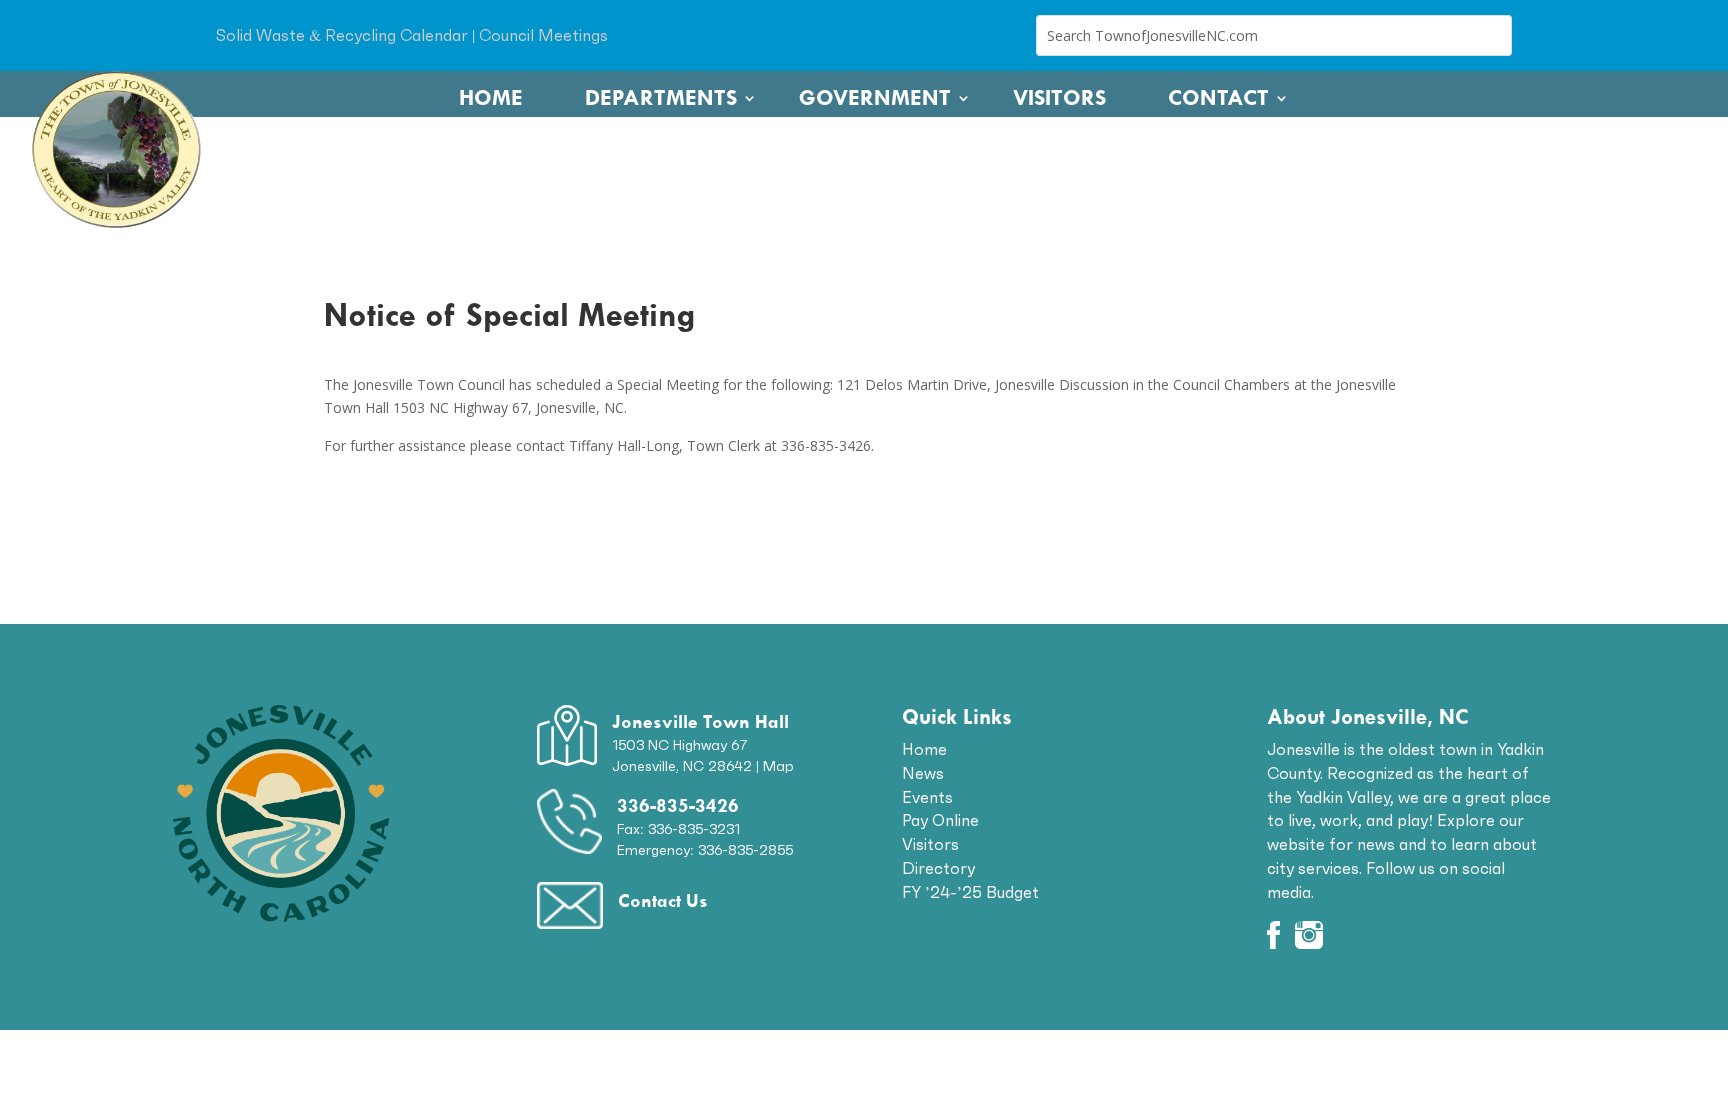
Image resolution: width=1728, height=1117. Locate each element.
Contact (1218, 98)
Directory (938, 868)
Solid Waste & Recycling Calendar (342, 35)
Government (875, 98)
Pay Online (940, 820)
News (923, 773)
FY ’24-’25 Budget (970, 892)
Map (778, 766)
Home (491, 98)
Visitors (1059, 98)
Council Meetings (543, 35)
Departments (661, 98)
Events (927, 797)
